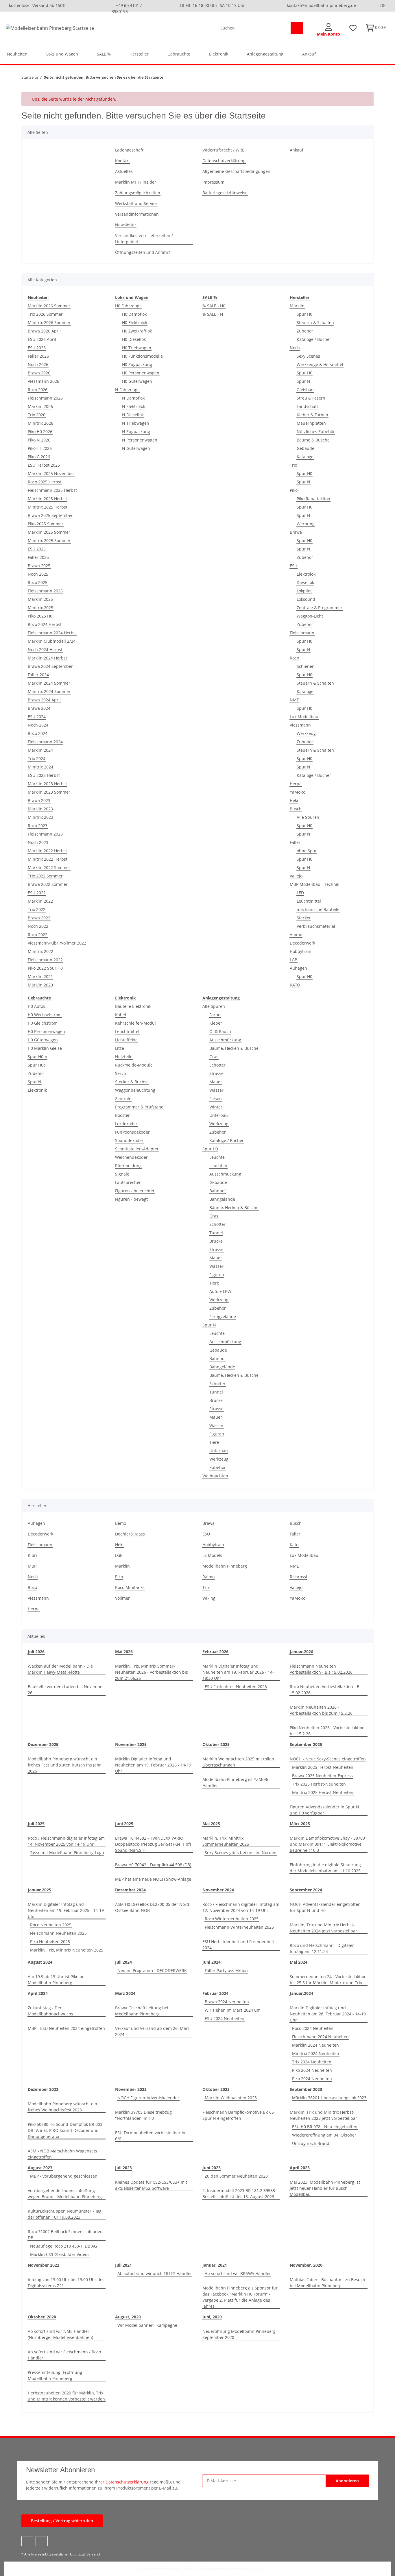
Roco (294, 658)
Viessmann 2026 (44, 381)
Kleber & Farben (312, 415)
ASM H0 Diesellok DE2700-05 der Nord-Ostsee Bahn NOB (153, 1907)
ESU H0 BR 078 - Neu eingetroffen (325, 2127)
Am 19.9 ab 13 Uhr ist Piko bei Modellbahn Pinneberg (57, 1980)
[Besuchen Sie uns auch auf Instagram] (41, 2541)
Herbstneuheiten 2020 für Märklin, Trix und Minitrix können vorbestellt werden (66, 2396)
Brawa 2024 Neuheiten (227, 2002)
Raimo (208, 1577)
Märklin (297, 306)
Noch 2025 (38, 574)
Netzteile (124, 1057)
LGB (294, 960)
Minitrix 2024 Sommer (49, 691)
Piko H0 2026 (40, 432)
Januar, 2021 (215, 2265)
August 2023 (40, 2168)
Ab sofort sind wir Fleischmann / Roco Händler (64, 2355)
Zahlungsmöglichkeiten (138, 193)
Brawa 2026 (39, 373)
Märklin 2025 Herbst (47, 499)
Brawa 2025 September (50, 515)
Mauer (216, 1082)
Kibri (32, 1555)
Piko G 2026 (39, 457)
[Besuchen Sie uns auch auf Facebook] (27, 2541)
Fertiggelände (223, 1316)
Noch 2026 (38, 364)
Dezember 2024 (130, 1890)
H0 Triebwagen (137, 348)
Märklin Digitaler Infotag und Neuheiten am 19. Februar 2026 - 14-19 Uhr (153, 1765)
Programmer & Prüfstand (139, 1107)
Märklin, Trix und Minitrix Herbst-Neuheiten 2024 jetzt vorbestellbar (323, 1928)
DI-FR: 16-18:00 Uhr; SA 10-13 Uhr (213, 5)
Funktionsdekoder (132, 1132)
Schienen (306, 666)
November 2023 (131, 2089)
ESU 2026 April (42, 339)
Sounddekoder (129, 1140)
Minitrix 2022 (40, 951)
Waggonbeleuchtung (135, 1090)
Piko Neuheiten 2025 (50, 1942)
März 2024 (125, 1993)
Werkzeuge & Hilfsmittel (320, 364)
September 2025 (306, 1744)
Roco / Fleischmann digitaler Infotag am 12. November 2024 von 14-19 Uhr (241, 1907)
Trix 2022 (37, 909)
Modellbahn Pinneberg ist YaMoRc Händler (236, 1782)
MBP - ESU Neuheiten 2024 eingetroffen (66, 2028)
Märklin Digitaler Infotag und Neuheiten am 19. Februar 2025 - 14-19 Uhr (66, 1910)
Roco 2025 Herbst (45, 482)
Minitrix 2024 (40, 767)
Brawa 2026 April (44, 331)
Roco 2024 (38, 733)
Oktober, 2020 (42, 2317)
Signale (122, 1174)
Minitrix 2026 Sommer (49, 323)
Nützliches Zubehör (316, 432)
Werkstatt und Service (136, 203)
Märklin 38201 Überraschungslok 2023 (329, 2098)
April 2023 (300, 2168)
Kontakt (122, 161)
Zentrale (123, 1098)
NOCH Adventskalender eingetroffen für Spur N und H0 (325, 1907)
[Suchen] (297, 28)
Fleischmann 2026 (45, 398)
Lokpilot (304, 591)
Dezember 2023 (43, 2089)
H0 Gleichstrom (43, 1023)
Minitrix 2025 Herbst (48, 507)
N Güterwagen (136, 448)
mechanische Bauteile (318, 909)
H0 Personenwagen (141, 373)
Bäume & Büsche (313, 440)
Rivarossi (298, 1577)
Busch (296, 809)
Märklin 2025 (40, 599)
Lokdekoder (126, 1124)
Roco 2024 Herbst (45, 624)
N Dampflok (133, 398)
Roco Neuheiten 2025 (51, 1925)
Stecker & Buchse (132, 1082)
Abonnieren (347, 2481)
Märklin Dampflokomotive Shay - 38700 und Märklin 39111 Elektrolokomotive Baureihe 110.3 (327, 1844)
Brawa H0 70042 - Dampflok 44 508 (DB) (153, 1865)
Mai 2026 (124, 1652)
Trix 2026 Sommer (45, 314)
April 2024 (38, 1993)
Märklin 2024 (40, 750)
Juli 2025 (36, 1824)
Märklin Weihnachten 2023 (231, 2098)
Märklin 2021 (40, 976)
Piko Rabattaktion (313, 499)
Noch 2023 (38, 842)
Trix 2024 (37, 758)
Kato (294, 1545)
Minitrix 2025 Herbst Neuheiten (323, 1792)
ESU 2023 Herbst (44, 775)
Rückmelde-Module (134, 1065)
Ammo (296, 935)
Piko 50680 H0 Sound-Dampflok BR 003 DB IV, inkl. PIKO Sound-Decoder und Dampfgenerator (65, 2130)
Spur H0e (37, 1065)
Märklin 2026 (40, 406)
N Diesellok (133, 415)
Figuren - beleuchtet (135, 1191)
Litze (120, 1048)
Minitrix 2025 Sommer (49, 540)
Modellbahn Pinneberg (225, 1566)
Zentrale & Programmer (320, 608)
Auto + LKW (220, 1291)
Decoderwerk (302, 943)
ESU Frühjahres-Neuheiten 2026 (236, 1687)
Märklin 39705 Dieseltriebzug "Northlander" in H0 (143, 2115)
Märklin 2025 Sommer (49, 532)
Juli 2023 (123, 2168)
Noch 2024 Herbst (45, 649)
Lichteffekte (126, 1040)
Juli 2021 (123, 2265)
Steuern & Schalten (315, 323)
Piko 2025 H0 (40, 616)
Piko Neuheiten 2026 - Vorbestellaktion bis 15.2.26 (327, 1731)
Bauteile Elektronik (133, 1006)
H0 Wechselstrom (45, 1015)
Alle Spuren (308, 817)
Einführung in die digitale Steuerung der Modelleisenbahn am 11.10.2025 (325, 1868)
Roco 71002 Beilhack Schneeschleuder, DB (65, 2235)
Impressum (213, 182)
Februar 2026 (215, 1652)
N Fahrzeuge (127, 390)
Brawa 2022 (39, 918)
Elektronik (37, 1090)
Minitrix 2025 (40, 608)
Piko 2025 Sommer (46, 524)
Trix (293, 465)
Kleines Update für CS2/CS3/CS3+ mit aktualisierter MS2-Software (151, 2185)
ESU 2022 (37, 893)
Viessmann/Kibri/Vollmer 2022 (57, 943)
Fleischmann (302, 633)
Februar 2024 (215, 1993)
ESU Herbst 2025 (44, 465)
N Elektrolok (134, 406)
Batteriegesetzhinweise (225, 193)
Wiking (209, 1598)
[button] (328, 30)
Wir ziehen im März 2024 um (233, 2010)
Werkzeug (306, 733)
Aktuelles (124, 171)
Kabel (121, 1015)
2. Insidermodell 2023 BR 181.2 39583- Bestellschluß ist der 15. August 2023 (239, 2194)
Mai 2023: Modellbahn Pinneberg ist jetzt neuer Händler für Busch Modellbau (325, 2188)
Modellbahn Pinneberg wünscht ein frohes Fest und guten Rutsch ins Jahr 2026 (64, 1765)
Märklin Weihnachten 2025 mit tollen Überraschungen (238, 1762)
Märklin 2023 (40, 809)
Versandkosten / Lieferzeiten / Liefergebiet (144, 239)
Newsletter (126, 225)
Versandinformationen (137, 214)
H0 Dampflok (134, 314)
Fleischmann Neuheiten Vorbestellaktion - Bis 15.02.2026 (321, 1669)
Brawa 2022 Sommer (48, 884)
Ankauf (309, 54)
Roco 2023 (38, 826)
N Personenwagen (140, 440)
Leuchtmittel (309, 901)
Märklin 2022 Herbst (47, 851)
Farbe (215, 1015)
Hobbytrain (301, 951)
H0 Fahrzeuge (128, 306)
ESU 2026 (37, 348)
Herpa (296, 784)
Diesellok (305, 582)
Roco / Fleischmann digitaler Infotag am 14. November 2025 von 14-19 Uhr (66, 1841)
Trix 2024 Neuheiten (312, 2062)
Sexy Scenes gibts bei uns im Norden (241, 1852)
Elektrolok (306, 574)
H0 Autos (36, 1006)
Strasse (216, 1073)
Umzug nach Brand (311, 2143)
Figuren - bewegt (131, 1199)
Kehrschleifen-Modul (135, 1023)
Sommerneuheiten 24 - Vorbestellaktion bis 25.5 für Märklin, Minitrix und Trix (328, 1980)
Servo (120, 1073)
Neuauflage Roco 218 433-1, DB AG (63, 2246)
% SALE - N (213, 314)
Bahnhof (218, 1191)
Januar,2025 (39, 1890)
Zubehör (305, 331)
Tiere (214, 1283)
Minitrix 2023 (40, 817)
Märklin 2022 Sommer (49, 867)
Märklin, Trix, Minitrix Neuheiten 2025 (67, 1950)
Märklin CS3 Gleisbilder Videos (60, 2254)
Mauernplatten (311, 423)
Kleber (216, 1023)
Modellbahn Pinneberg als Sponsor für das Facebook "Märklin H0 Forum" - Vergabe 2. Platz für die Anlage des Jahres (240, 2297)
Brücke (216, 1241)
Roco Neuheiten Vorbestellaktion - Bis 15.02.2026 (326, 1690)
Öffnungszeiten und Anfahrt (143, 252)
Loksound (306, 599)
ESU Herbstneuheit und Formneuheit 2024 (238, 1945)
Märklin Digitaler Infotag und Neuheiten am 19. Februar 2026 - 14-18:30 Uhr (238, 1672)
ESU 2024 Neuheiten (225, 2018)
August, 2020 (128, 2317)
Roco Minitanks (130, 1587)
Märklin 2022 (40, 901)
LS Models (212, 1555)
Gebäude (306, 448)
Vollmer (122, 1598)
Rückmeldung (128, 1166)
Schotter (217, 1065)
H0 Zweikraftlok (137, 331)
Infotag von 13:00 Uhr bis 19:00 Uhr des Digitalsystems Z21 (66, 2283)
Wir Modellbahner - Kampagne (147, 2325)
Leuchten (218, 1166)
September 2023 (306, 2089)
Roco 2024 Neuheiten (313, 2028)
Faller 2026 (38, 356)
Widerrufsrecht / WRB (224, 150)
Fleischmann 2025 (45, 591)
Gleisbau (305, 390)
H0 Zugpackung (137, 364)
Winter (216, 1107)
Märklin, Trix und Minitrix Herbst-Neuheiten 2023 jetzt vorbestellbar (323, 2115)
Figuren (217, 1275)
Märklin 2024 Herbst (47, 658)
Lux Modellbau (304, 717)
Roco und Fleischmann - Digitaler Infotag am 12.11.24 (322, 1948)
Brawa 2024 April (44, 700)
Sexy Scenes (308, 356)
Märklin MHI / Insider (136, 182)
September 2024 (306, 1890)
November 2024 (218, 1890)
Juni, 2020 (212, 2317)
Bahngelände (222, 1199)
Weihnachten (215, 1476)
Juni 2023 (212, 2168)
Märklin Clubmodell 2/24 (52, 641)
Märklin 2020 (40, 985)
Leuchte (217, 1157)
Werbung (306, 524)
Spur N (303, 381)
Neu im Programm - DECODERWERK (152, 1970)
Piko (294, 490)
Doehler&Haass (130, 1534)
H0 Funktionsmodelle (142, 356)
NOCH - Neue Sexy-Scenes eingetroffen (328, 1759)
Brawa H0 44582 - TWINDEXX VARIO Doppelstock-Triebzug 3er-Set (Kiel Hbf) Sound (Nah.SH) (153, 1844)
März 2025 (300, 1824)
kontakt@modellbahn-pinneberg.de (321, 5)
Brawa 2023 (39, 800)
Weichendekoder (131, 1157)
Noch (295, 348)
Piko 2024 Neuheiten (312, 2070)
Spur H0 (304, 314)
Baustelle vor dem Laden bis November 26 (66, 1690)
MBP (32, 1566)
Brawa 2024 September (50, 666)
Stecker (304, 918)
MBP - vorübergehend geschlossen (64, 2176)
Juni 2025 (124, 1824)
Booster (122, 1115)
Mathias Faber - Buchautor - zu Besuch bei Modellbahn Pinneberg (327, 2283)
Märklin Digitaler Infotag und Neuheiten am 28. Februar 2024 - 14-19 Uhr (328, 2014)
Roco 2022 (38, 935)
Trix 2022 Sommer (45, 876)
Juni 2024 (212, 1962)
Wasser (216, 1090)
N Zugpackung (136, 432)
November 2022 (44, 2265)
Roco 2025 (38, 582)
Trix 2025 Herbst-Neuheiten (319, 1784)
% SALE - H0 (214, 306)
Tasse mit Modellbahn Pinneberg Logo (67, 1852)
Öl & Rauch (220, 1031)
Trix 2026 (37, 415)
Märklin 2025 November (51, 473)
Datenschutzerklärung (224, 161)
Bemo (121, 1523)
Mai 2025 (211, 1824)
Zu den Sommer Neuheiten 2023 (236, 2176)
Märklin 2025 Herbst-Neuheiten (323, 1767)
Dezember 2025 (43, 1744)
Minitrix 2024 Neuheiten (316, 2053)
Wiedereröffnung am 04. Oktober (324, 2135)
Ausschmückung (225, 1040)
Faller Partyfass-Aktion (226, 1970)
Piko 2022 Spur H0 (45, 968)
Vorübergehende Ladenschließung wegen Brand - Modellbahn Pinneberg (65, 2194)
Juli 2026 (36, 1652)
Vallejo (296, 876)
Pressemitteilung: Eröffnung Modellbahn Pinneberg (55, 2375)
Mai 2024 (299, 1962)
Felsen (216, 1098)
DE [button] (383, 5)
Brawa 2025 (39, 566)
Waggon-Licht (310, 616)
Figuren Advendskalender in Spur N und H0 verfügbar (324, 1810)
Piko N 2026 (39, 440)
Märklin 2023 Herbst (47, 784)
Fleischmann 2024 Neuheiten (320, 2037)
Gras (214, 1057)
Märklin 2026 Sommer (49, 306)
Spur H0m (37, 1057)
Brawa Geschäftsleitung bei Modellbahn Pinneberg (142, 2011)
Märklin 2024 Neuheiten (315, 2045)
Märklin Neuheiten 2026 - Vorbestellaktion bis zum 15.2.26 (321, 1710)
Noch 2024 (38, 725)
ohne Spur (307, 851)
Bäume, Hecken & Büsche (234, 1048)
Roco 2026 (38, 390)
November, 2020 (306, 2265)
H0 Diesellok (134, 339)
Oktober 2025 (216, 1744)
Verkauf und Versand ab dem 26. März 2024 (152, 2031)
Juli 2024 (123, 1962)
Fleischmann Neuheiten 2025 (58, 1933)
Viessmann (300, 725)
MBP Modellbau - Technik (314, 884)
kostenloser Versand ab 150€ (37, 5)
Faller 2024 (38, 675)
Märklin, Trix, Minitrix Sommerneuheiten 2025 (226, 1841)
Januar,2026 (301, 1652)
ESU (294, 566)
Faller (295, 842)
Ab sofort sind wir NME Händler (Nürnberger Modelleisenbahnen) (60, 2334)
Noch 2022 (38, 926)
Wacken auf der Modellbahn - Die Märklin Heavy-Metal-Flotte (60, 1669)
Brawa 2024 (39, 708)
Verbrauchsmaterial (316, 926)
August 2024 (40, 1962)
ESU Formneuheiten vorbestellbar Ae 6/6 (151, 2136)
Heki (294, 800)
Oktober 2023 (216, 2089)
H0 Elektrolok (135, 323)
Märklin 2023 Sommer (49, 792)
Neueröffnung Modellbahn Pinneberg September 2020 (239, 2334)
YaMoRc (297, 792)
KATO (295, 985)
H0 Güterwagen (137, 381)
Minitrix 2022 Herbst (48, 859)
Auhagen (298, 968)
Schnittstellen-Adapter (137, 1149)
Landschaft (307, 406)
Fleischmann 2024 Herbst (52, 633)
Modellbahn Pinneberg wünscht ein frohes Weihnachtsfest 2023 (62, 2107)
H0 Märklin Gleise (45, 1048)
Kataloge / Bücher (314, 339)
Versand (93, 2554)
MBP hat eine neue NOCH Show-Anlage (153, 1879)
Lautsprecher (128, 1182)
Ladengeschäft (129, 150)
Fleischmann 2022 (45, 960)
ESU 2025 (37, 549)
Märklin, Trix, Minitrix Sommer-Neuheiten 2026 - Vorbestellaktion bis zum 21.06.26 (152, 1672)
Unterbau (219, 1115)
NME (294, 700)
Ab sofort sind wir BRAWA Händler (238, 2273)
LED (300, 893)
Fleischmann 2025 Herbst (52, 490)
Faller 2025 (38, 557)
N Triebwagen (136, 423)
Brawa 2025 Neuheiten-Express (322, 1776)
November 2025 (131, 1744)
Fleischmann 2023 (45, 834)
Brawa (296, 532)
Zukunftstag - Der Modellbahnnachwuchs (50, 2011)
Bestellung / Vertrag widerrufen (62, 2521)
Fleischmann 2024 (45, 742)
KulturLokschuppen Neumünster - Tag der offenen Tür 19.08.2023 (65, 2214)
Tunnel (216, 1233)
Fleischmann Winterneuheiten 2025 (239, 1927)
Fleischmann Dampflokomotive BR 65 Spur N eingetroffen (238, 2115)
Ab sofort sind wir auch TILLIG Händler (155, 2273)
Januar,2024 (301, 1993)
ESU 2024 (37, 717)
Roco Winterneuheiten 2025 (232, 1919)
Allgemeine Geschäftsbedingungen (236, 171)
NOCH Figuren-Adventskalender (148, 2098)
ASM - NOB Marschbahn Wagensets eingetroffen (62, 2154)
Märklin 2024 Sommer (49, 683)
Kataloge (305, 457)
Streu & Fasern (311, 398)
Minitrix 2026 (40, 423)
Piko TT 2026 (40, 448)
